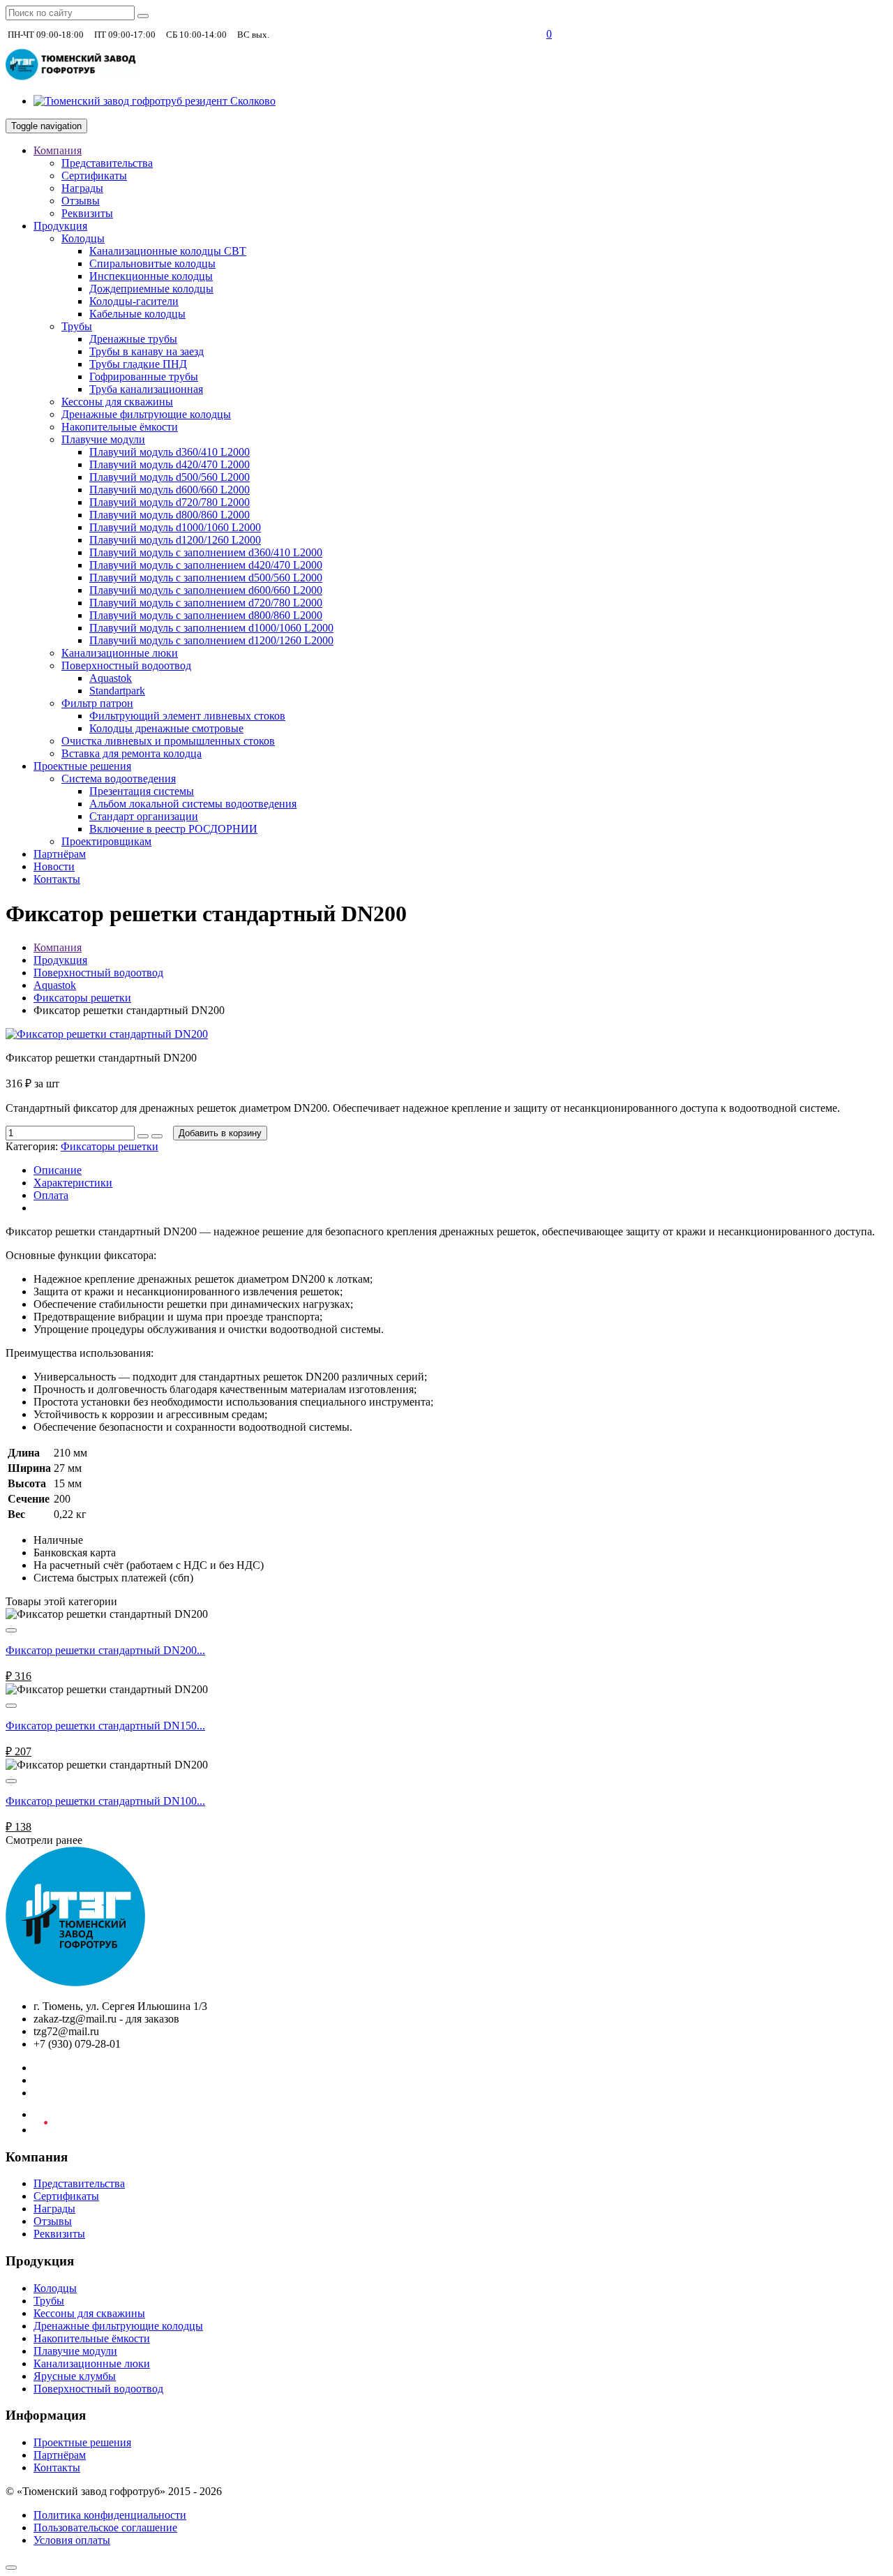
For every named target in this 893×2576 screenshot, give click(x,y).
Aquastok (55, 985)
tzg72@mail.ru (482, 34)
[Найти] (143, 16)
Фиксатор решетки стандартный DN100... (105, 1801)
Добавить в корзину (220, 1133)
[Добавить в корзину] (11, 1630)
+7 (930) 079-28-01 (319, 34)
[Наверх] (11, 2568)
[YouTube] (40, 2130)
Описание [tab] (58, 1170)
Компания (58, 947)
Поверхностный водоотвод (98, 973)
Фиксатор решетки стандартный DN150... (105, 1726)
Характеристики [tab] (73, 1183)
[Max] (528, 34)
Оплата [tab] (51, 1195)
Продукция (60, 960)
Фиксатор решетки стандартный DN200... (105, 1650)
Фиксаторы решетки (82, 998)
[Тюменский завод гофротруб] (72, 77)
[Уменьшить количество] (157, 1136)
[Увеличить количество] (143, 1136)
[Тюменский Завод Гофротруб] (75, 1982)
